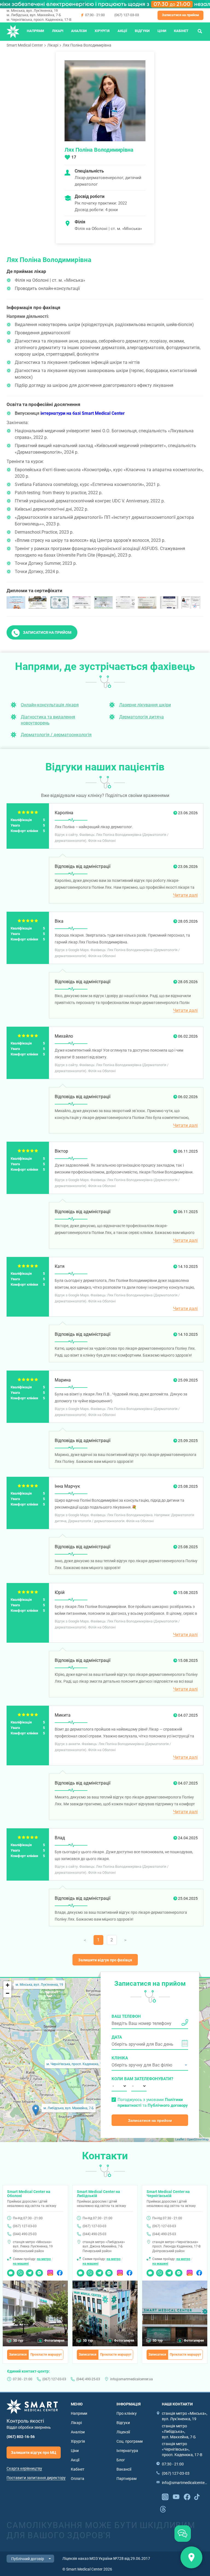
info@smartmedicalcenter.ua (132, 2379)
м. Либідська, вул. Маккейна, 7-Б (34, 15)
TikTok (197, 2496)
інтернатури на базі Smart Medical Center (83, 413)
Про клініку (127, 2413)
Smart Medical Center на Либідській (98, 2194)
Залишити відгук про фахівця (105, 1960)
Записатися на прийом (180, 15)
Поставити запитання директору (36, 2478)
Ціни (162, 31)
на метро (44, 2259)
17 (74, 157)
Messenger (39, 2271)
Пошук (200, 31)
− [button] (8, 1993)
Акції (122, 31)
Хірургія (102, 31)
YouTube (176, 2496)
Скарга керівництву (24, 2468)
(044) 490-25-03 (25, 2234)
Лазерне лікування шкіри (145, 705)
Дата (117, 2037)
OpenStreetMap (198, 2139)
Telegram (30, 2271)
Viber (20, 2271)
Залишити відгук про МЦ (34, 2453)
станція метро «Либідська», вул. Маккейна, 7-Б (179, 2431)
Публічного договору (168, 2105)
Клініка (120, 2058)
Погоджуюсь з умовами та (153, 2102)
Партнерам (126, 2479)
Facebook (60, 2271)
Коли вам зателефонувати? (119, 2079)
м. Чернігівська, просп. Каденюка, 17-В (39, 20)
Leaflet (180, 2139)
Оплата (78, 2479)
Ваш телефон (126, 2016)
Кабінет (181, 31)
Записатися (18, 2355)
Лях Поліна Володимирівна (87, 45)
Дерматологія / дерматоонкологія (56, 735)
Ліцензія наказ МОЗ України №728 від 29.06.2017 (106, 2558)
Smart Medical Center (25, 45)
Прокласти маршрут (46, 2355)
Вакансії (124, 2469)
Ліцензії (123, 2432)
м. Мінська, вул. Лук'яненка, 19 (32, 11)
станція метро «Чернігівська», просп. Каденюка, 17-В (182, 2449)
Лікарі (58, 31)
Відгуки (142, 31)
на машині (21, 2264)
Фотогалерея (54, 2341)
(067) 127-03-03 (127, 15)
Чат (10, 2271)
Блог (121, 2460)
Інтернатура (127, 2451)
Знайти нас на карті (191, 2557)
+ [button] (8, 1985)
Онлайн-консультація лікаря (50, 705)
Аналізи (79, 31)
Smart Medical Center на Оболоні (29, 2194)
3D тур (18, 2341)
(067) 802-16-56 (21, 2437)
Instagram (50, 2271)
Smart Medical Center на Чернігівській (168, 2194)
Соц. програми (130, 2441)
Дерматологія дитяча (142, 717)
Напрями (35, 31)
